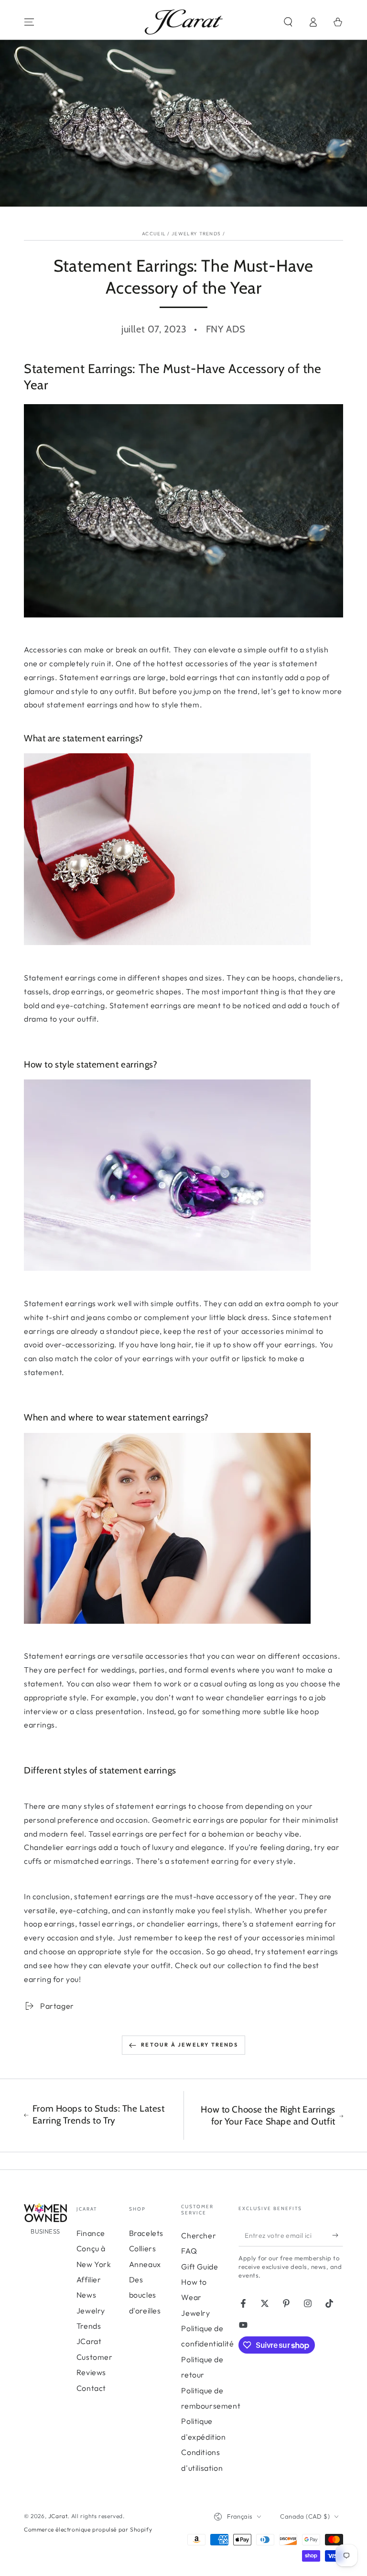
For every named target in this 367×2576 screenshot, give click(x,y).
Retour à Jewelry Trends (189, 2045)
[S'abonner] (338, 2235)
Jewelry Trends (196, 234)
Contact (91, 2388)
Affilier (89, 2279)
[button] (288, 22)
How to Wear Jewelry (195, 2297)
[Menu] (29, 22)
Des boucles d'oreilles (145, 2295)
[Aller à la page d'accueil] (184, 22)
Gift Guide (200, 2267)
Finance (91, 2233)
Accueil (154, 234)
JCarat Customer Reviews (95, 2357)
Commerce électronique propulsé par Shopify (88, 2529)
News (86, 2295)
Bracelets (146, 2233)
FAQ (189, 2251)
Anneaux (145, 2264)
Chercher (199, 2235)
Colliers (143, 2248)
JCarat (58, 2516)
